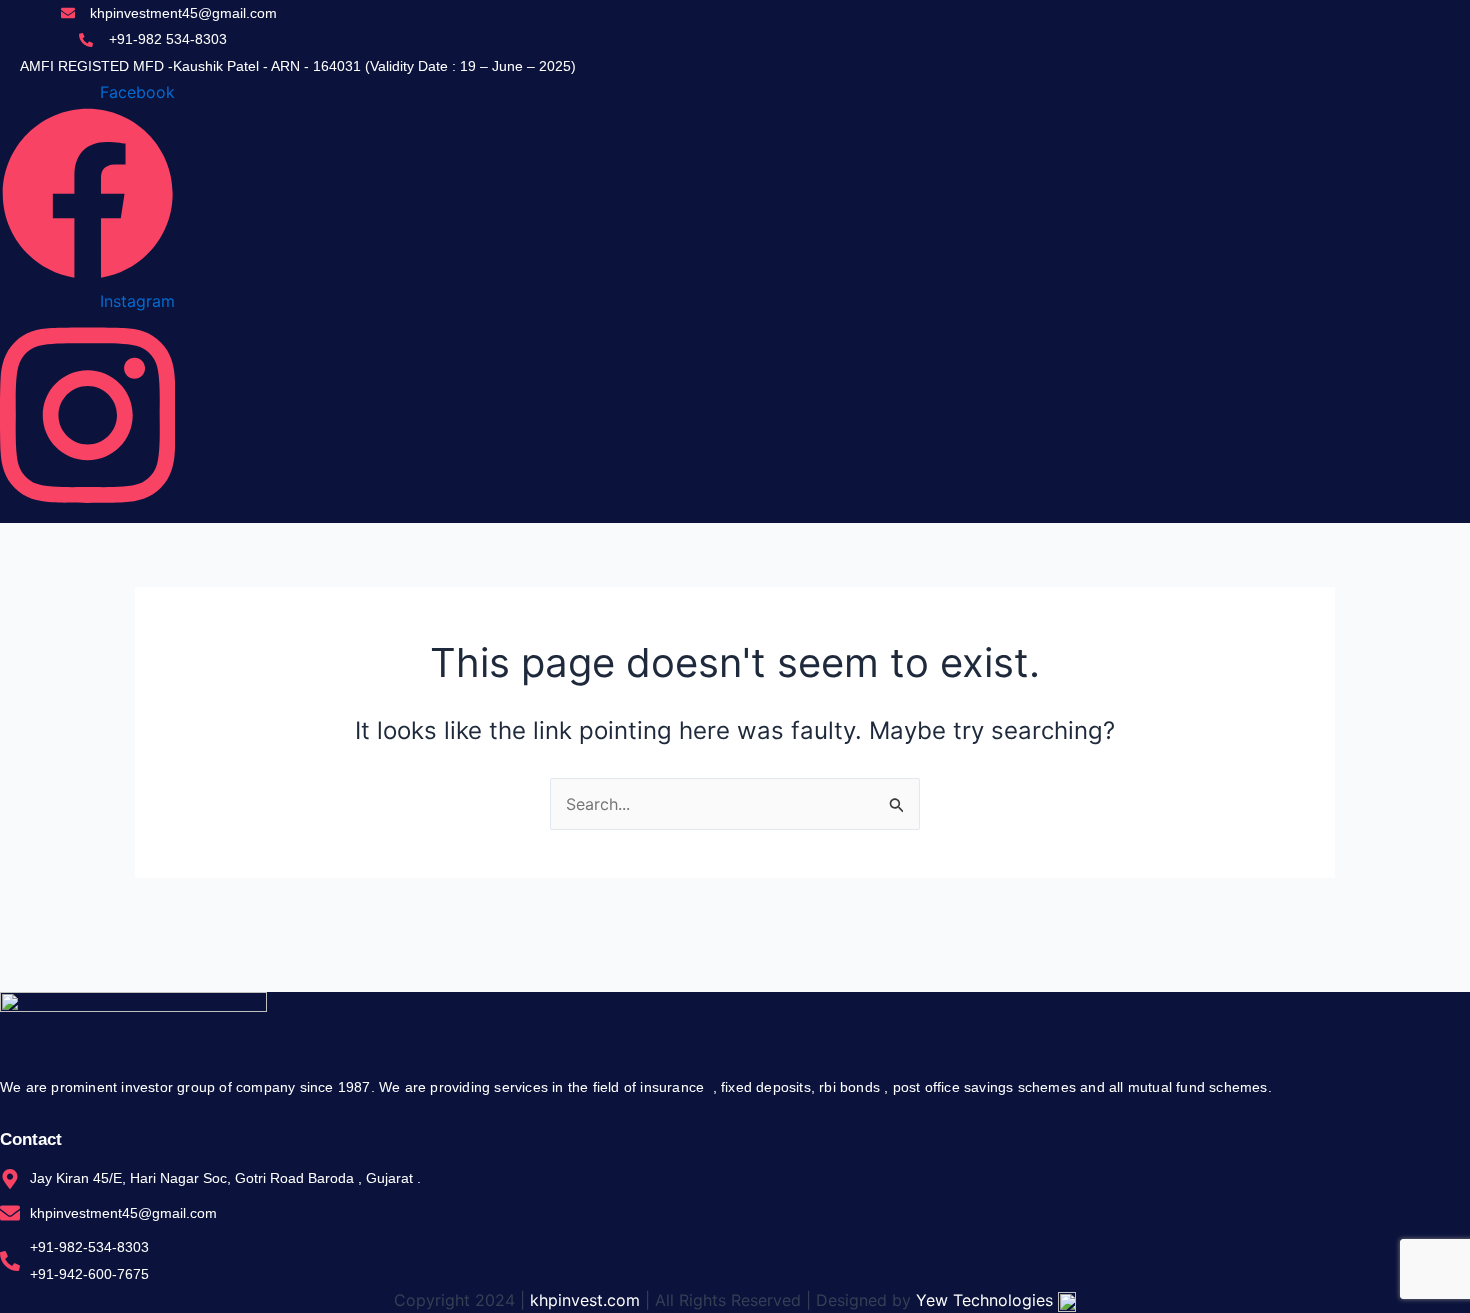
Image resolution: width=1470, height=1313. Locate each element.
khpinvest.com (585, 1300)
